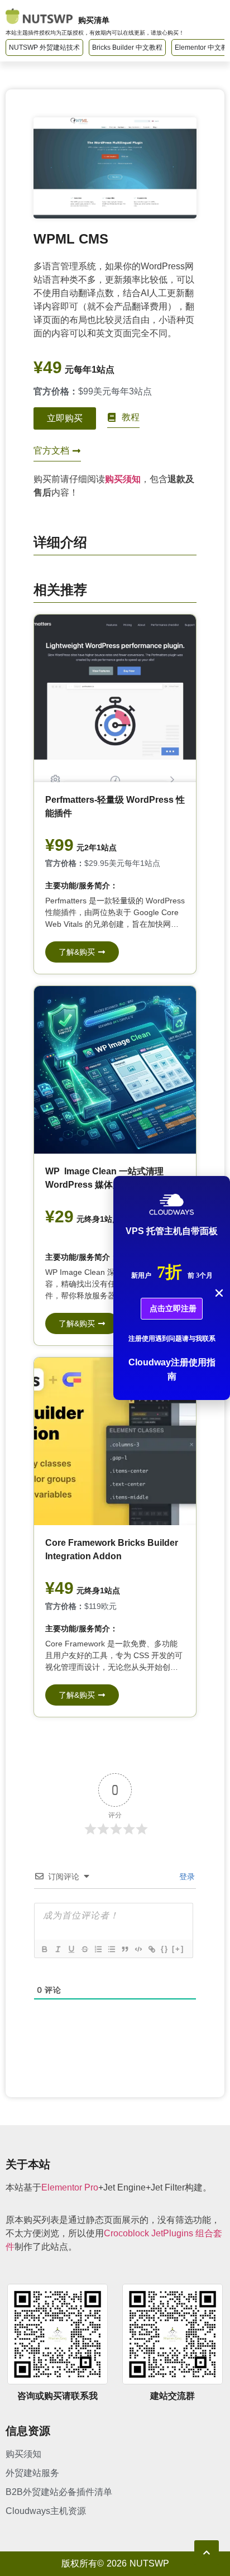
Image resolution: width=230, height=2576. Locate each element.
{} (165, 1949)
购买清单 (94, 20)
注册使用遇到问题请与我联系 (172, 1339)
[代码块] (138, 1949)
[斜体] (57, 1949)
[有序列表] (98, 1949)
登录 (186, 1876)
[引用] (124, 1949)
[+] (178, 1949)
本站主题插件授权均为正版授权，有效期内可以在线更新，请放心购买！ (95, 33)
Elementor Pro (70, 2187)
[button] (219, 1293)
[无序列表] (111, 1949)
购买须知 (123, 479)
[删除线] (84, 1949)
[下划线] (71, 1949)
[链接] (151, 1949)
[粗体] (44, 1949)
